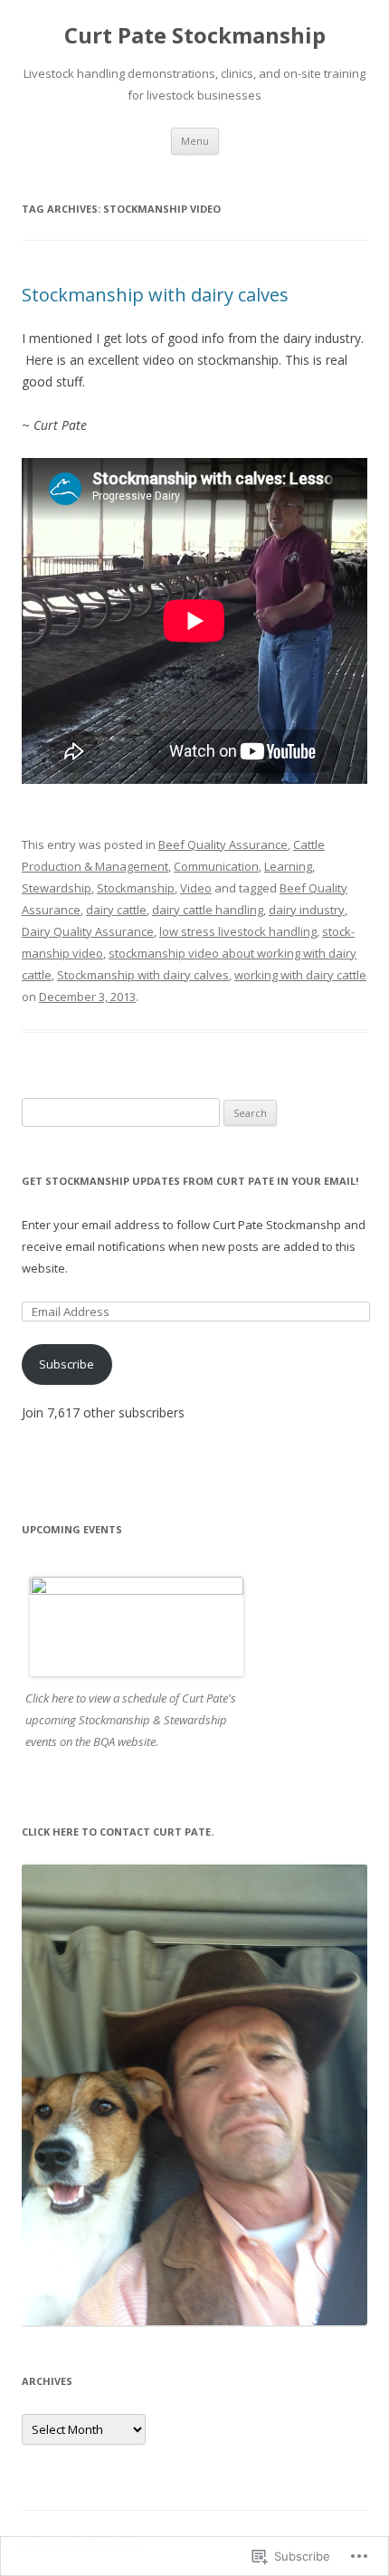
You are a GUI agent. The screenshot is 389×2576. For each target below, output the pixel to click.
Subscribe (66, 1364)
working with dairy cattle (300, 975)
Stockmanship (136, 888)
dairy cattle (116, 910)
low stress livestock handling (238, 931)
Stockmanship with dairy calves (155, 295)
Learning (288, 866)
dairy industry (307, 910)
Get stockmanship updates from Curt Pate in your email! (190, 1181)
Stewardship (57, 888)
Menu (195, 141)
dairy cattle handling (208, 910)
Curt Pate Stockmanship (195, 36)
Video (196, 888)
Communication (216, 866)
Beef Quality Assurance (223, 844)
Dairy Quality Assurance (88, 931)
